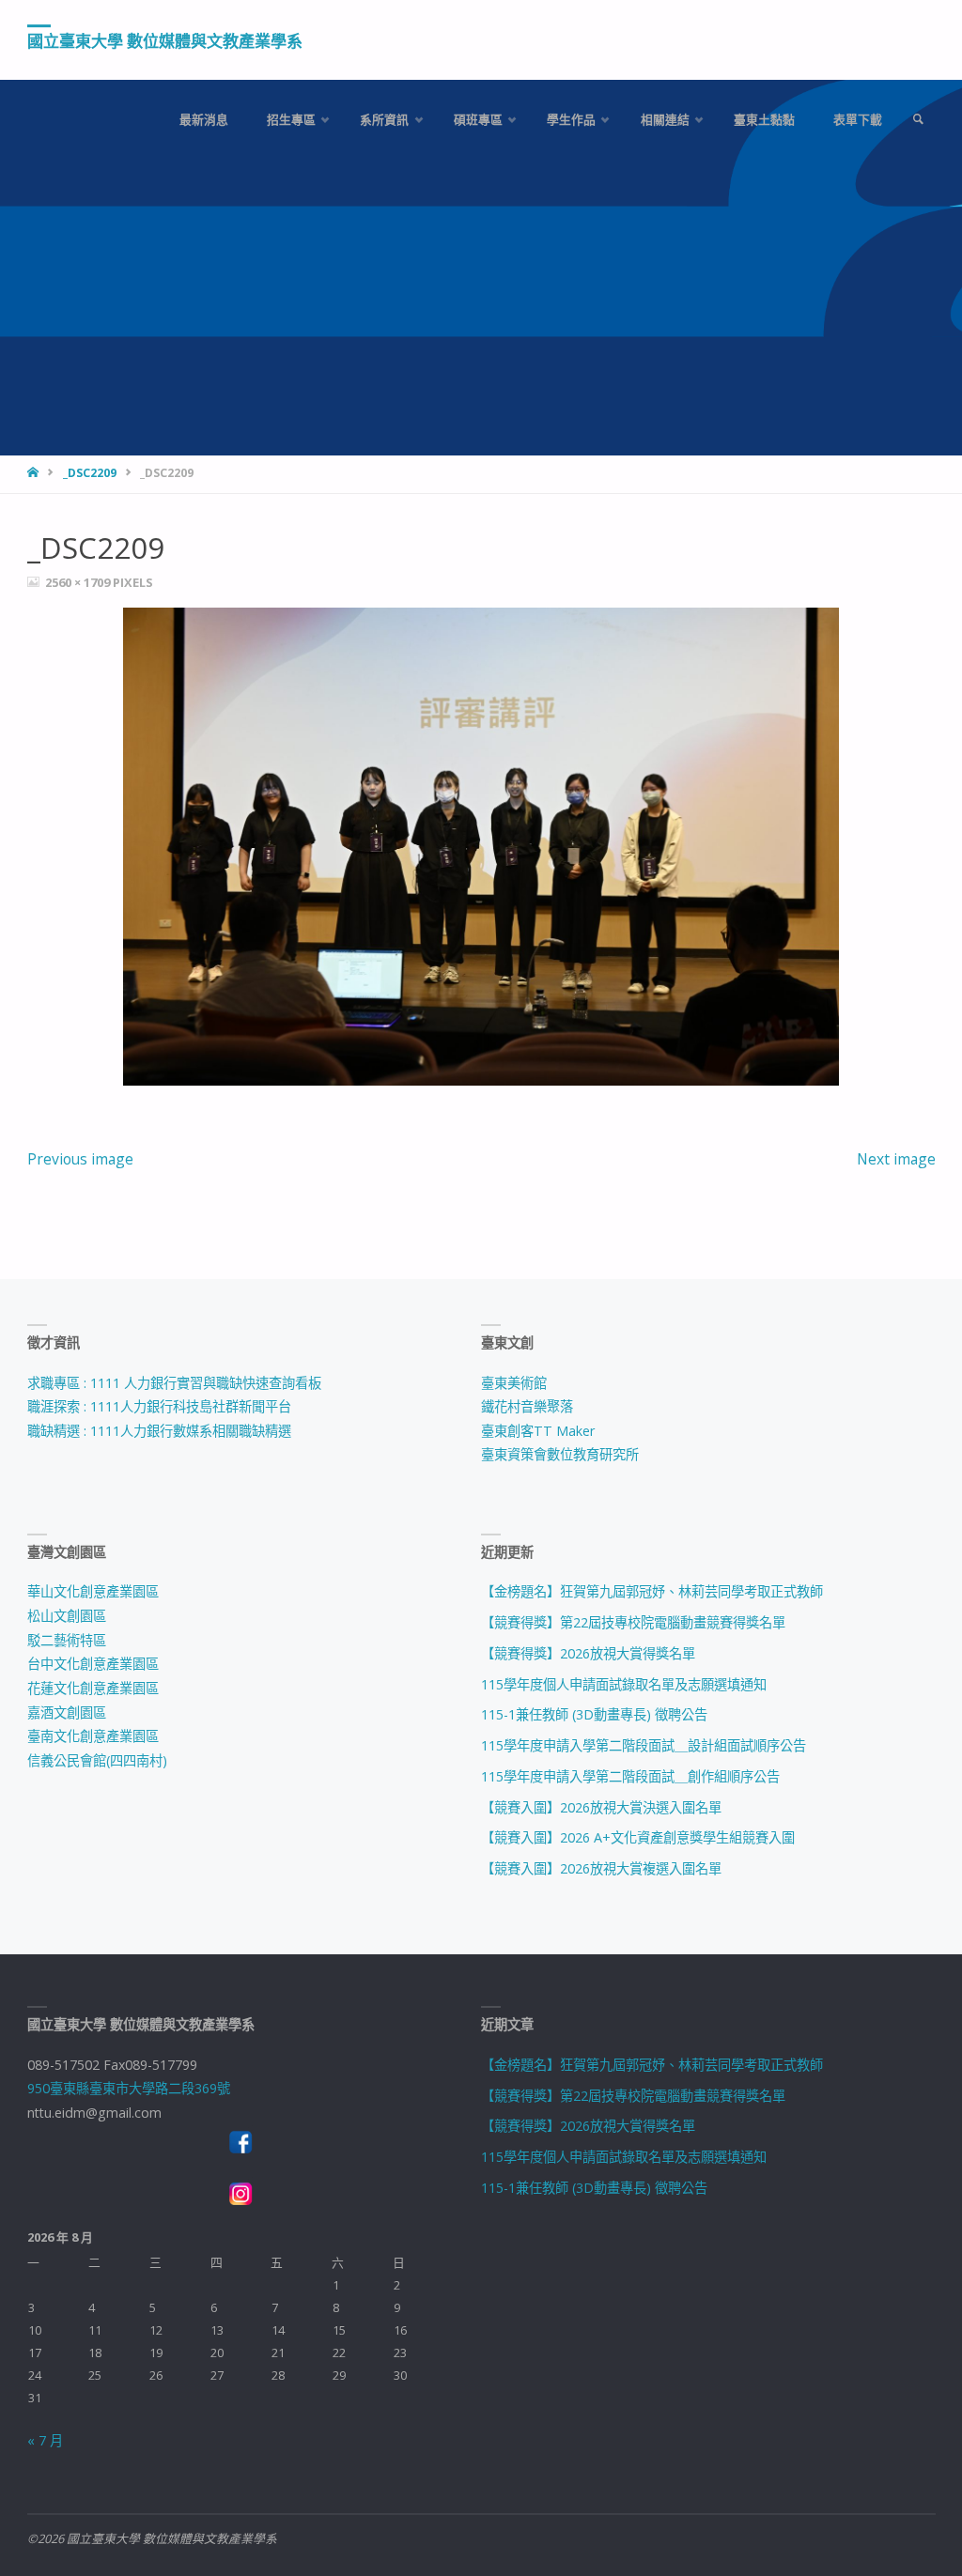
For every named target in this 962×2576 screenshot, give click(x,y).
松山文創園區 (67, 1616)
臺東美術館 (514, 1383)
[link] (918, 120)
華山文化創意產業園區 (93, 1591)
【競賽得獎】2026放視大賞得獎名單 (588, 1653)
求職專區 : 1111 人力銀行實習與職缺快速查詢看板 (174, 1383)
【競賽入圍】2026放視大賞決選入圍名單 (601, 1807)
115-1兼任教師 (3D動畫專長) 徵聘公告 (594, 1714)
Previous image (80, 1159)
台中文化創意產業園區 (93, 1664)
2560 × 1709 (79, 582)
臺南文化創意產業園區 (93, 1736)
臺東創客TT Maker (538, 1431)
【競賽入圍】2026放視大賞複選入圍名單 (601, 1868)
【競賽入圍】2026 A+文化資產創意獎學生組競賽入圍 (638, 1837)
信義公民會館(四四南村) (97, 1760)
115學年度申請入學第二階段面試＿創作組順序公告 (630, 1776)
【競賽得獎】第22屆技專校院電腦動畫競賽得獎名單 (633, 1622)
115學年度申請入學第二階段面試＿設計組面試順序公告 (644, 1745)
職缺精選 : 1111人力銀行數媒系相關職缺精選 (159, 1431)
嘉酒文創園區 (67, 1712)
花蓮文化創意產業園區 (93, 1688)
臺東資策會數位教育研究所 (560, 1454)
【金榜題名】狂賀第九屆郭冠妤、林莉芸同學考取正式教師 (652, 1591)
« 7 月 (45, 2440)
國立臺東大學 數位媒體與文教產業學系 (165, 41)
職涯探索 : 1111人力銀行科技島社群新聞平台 (159, 1406)
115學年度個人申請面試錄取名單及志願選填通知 (624, 1684)
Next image (896, 1159)
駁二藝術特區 (67, 1640)
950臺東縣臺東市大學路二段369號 (129, 2088)
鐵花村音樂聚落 (527, 1406)
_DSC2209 (90, 473)
